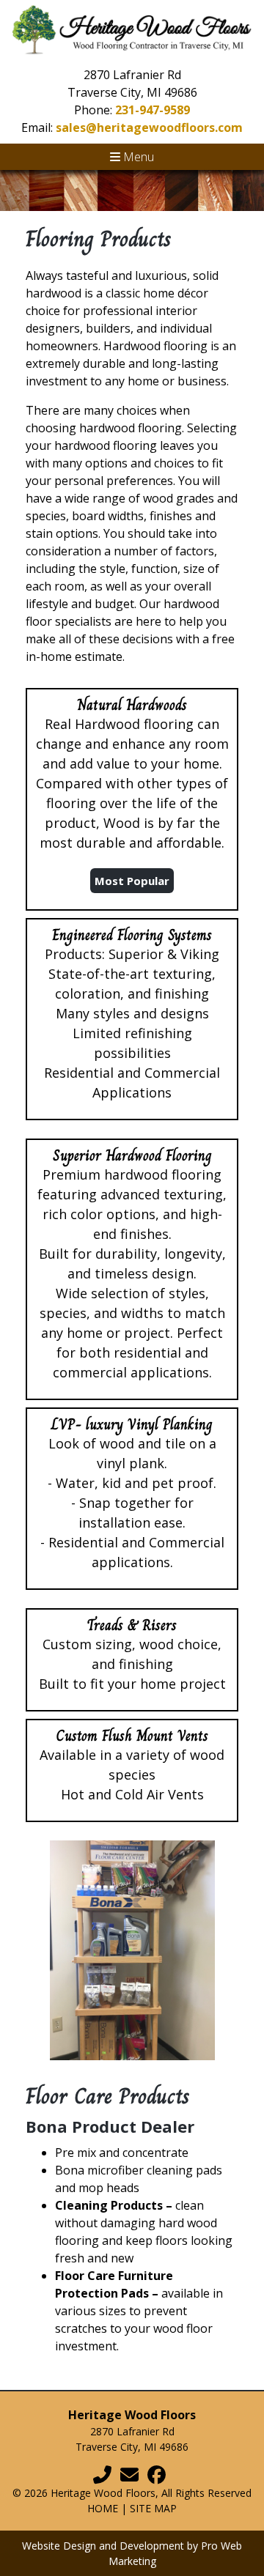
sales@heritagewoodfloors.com (149, 127)
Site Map (153, 2508)
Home (103, 2508)
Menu (137, 157)
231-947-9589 (153, 110)
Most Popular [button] (132, 881)
